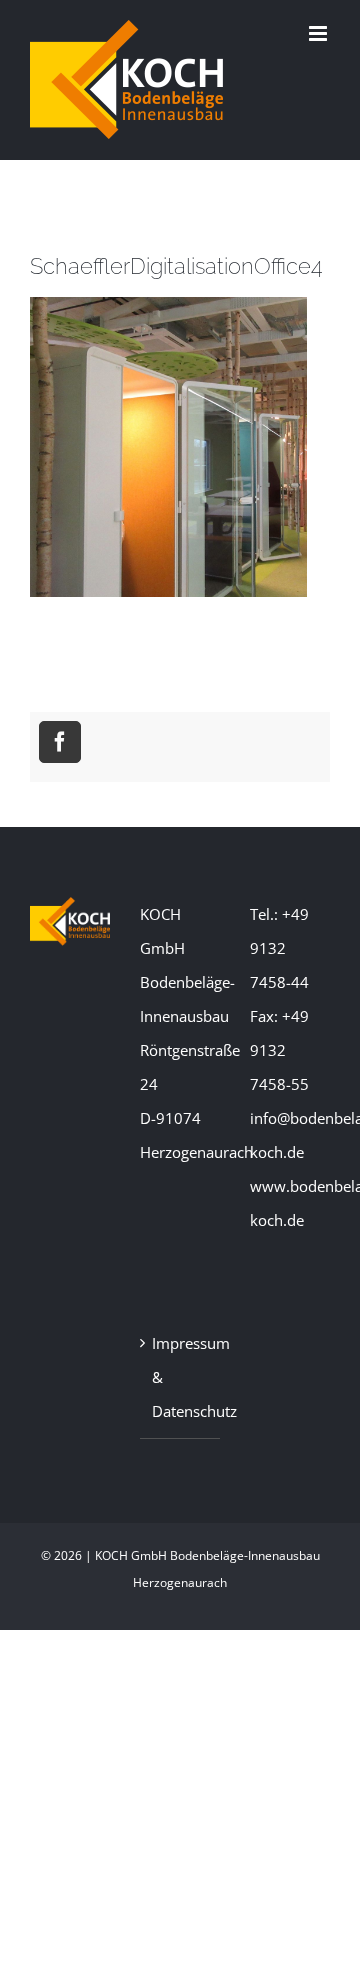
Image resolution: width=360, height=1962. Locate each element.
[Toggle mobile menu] (319, 33)
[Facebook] (60, 742)
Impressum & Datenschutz (181, 1377)
